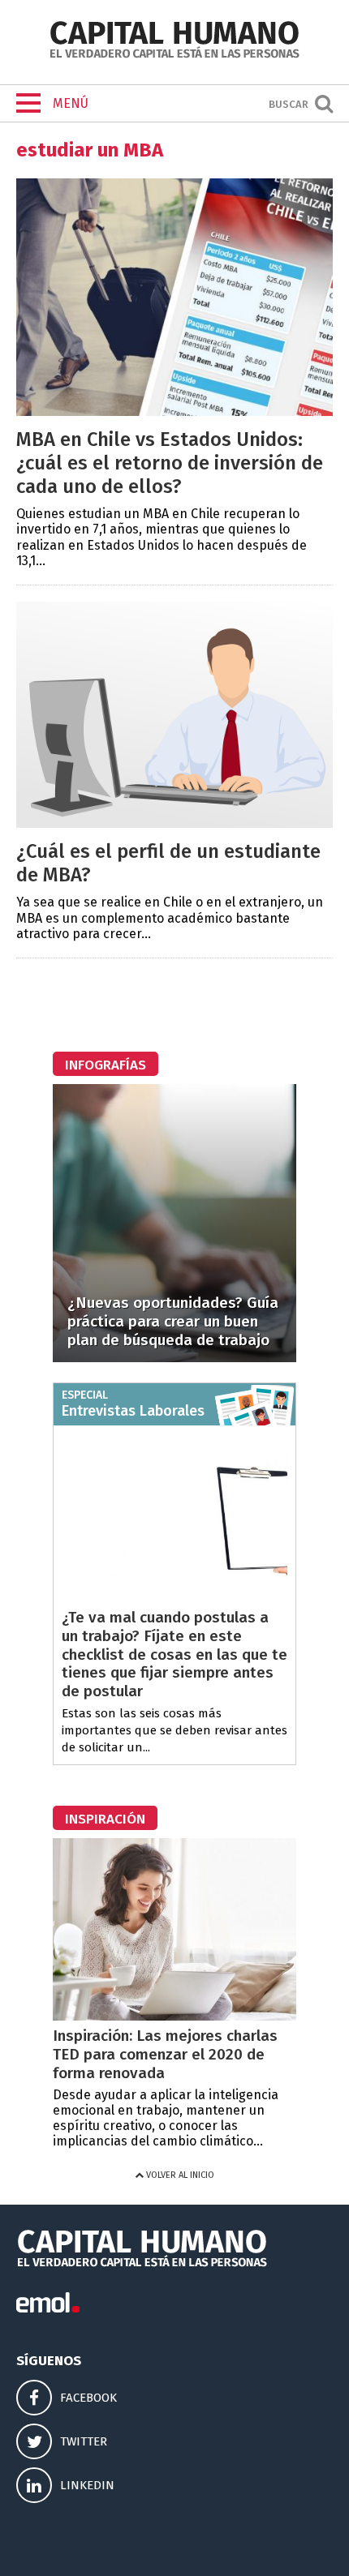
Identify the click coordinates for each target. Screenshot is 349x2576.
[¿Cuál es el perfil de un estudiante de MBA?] (174, 823)
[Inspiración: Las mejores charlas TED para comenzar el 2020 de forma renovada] (174, 2016)
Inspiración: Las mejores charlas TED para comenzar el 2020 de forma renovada (165, 2054)
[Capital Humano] (174, 56)
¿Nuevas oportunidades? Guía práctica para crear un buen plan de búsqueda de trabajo (173, 1321)
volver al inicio (179, 2175)
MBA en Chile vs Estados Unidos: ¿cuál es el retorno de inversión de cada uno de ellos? (170, 463)
